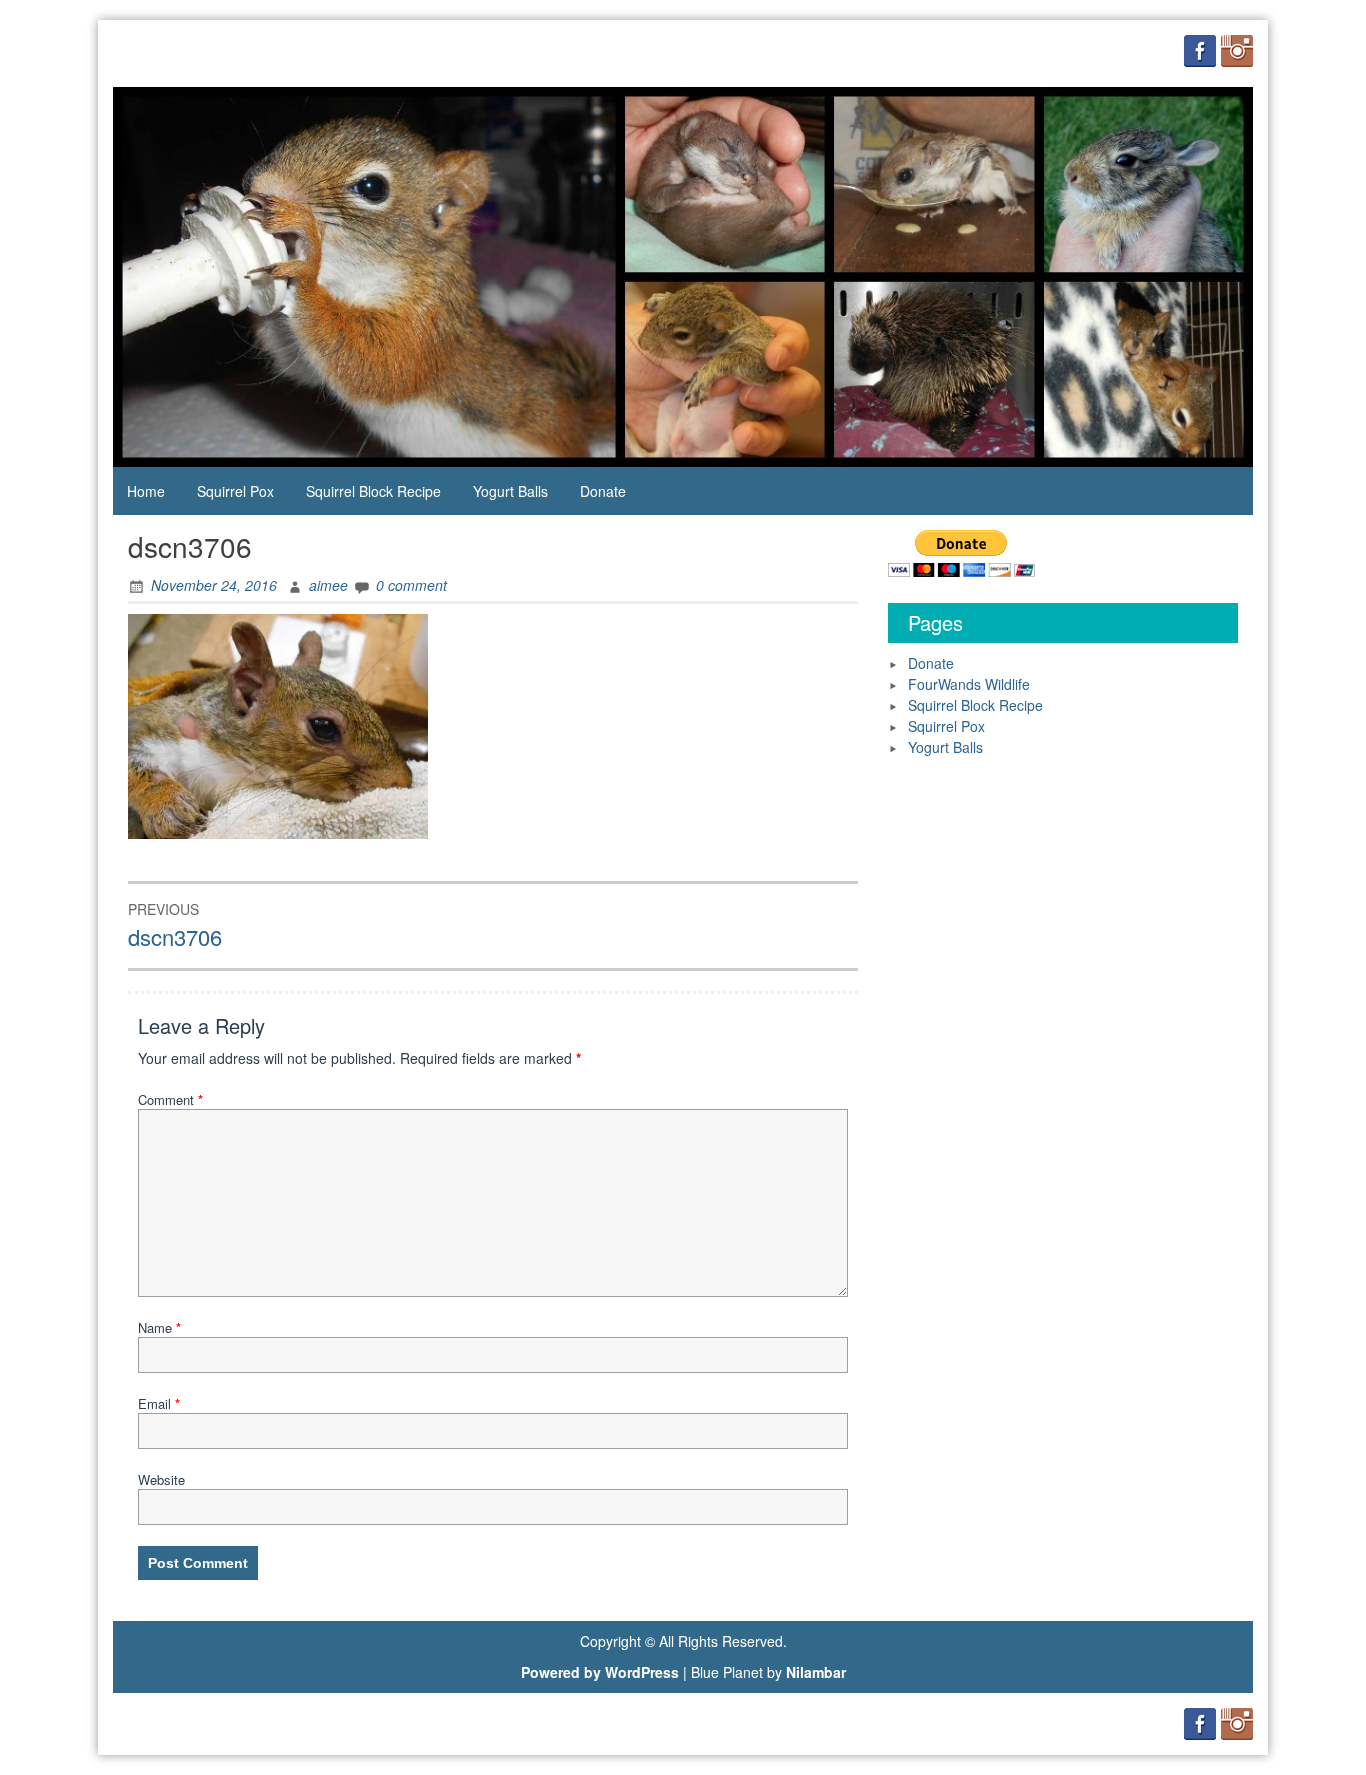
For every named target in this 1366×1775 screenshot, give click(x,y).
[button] (278, 726)
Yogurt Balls (510, 491)
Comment (170, 1099)
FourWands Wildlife (969, 684)
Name (159, 1327)
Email (159, 1403)
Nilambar (816, 1672)
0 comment (411, 585)
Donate (603, 491)
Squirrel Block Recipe (373, 491)
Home (146, 491)
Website (161, 1479)
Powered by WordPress (600, 1672)
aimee (328, 585)
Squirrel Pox (235, 491)
